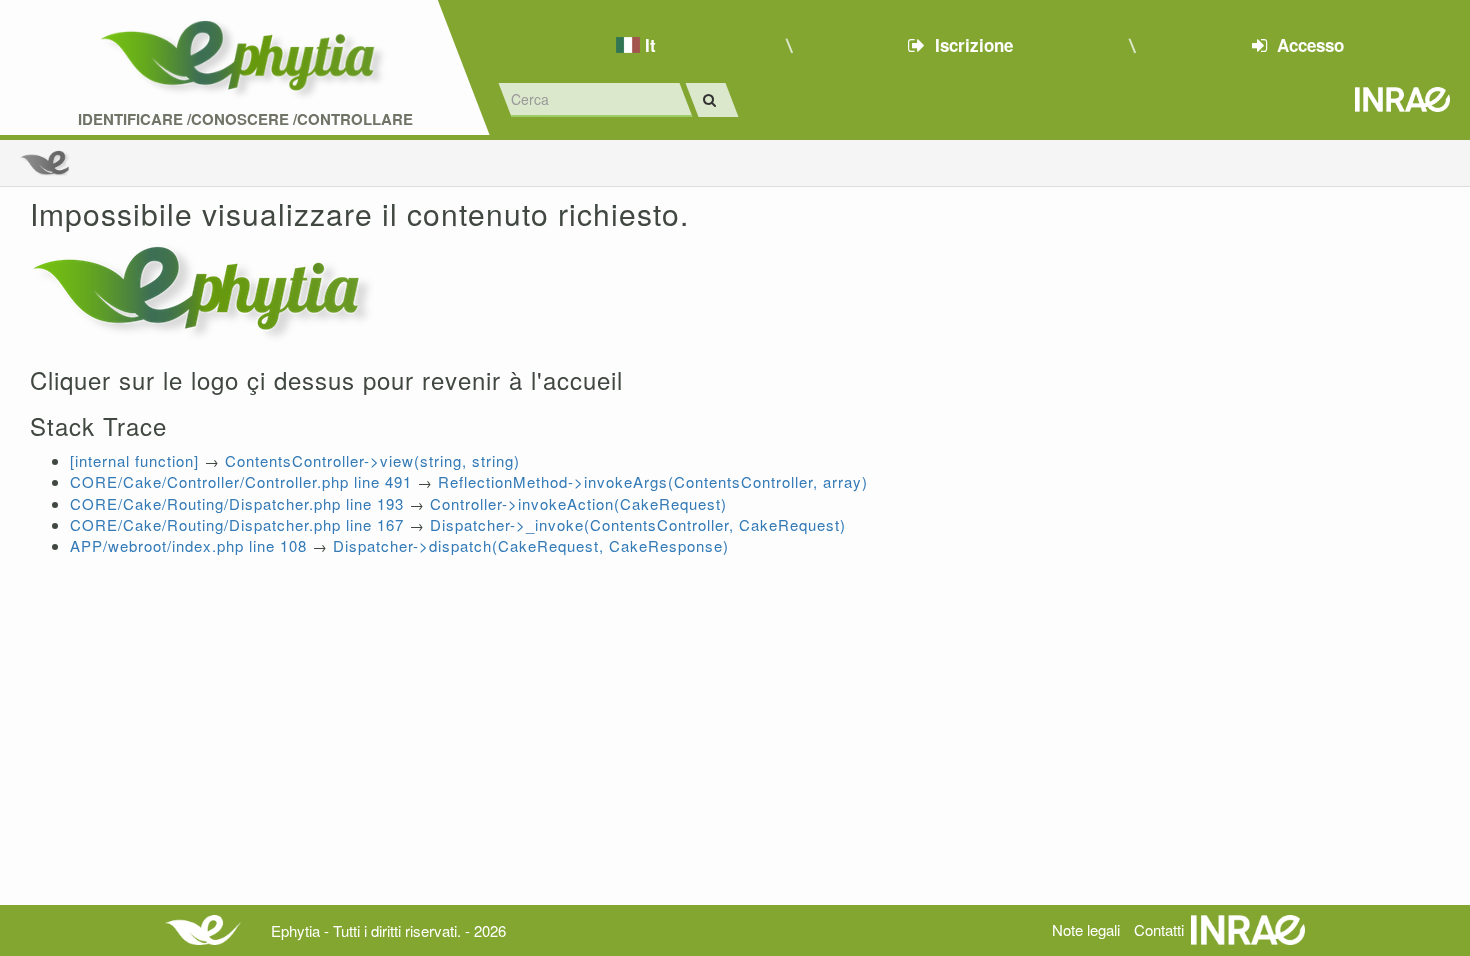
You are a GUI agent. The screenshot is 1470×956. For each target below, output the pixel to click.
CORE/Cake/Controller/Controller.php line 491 (241, 481)
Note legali (1086, 929)
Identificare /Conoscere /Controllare (245, 119)
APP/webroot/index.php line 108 (188, 545)
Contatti (1159, 929)
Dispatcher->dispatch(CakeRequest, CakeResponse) (531, 545)
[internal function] (134, 460)
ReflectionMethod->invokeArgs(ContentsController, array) (653, 481)
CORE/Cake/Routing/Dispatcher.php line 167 (237, 524)
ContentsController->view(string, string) (372, 460)
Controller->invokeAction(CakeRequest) (578, 503)
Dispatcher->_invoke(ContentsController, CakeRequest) (638, 524)
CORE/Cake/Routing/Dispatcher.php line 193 (237, 503)
